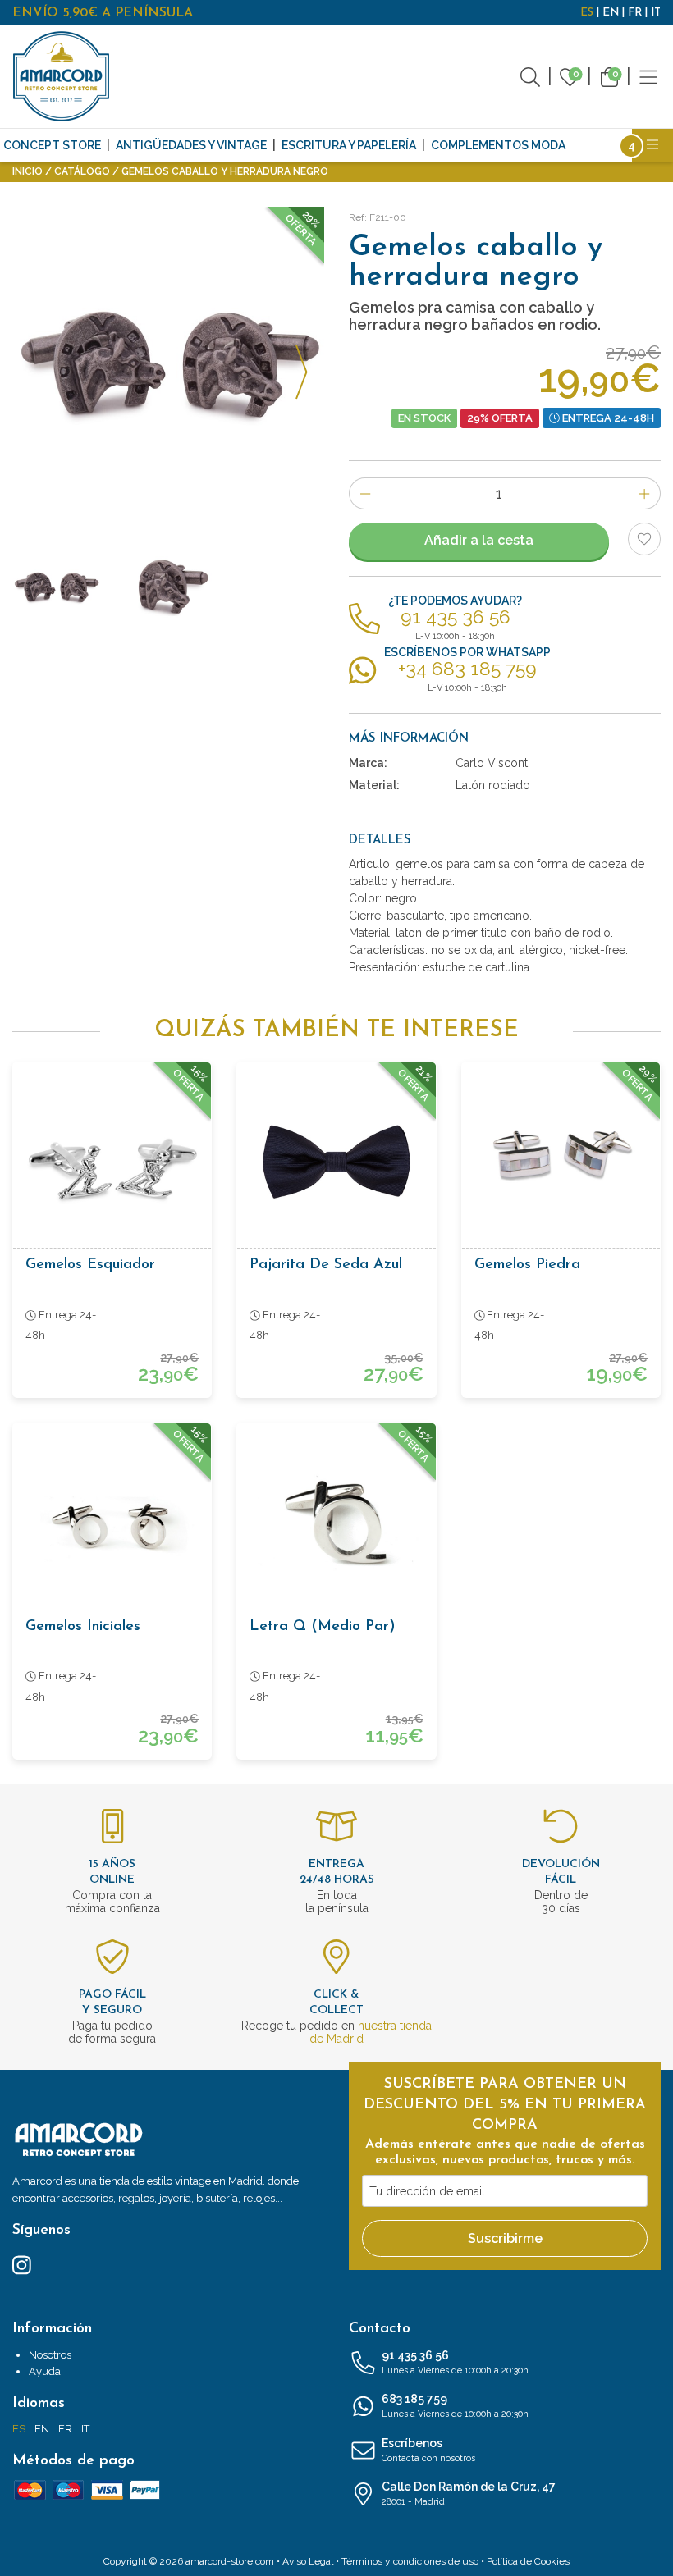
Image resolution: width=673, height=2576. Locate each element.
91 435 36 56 (455, 2362)
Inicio (27, 171)
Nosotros (50, 2355)
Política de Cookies (528, 2561)
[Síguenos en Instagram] (22, 2264)
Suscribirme (505, 2238)
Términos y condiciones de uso (410, 2561)
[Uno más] (645, 493)
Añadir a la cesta (479, 540)
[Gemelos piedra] (561, 1161)
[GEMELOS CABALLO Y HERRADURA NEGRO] (169, 587)
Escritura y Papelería (349, 145)
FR (635, 13)
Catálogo (82, 171)
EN (611, 13)
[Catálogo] (648, 76)
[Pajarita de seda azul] (336, 1161)
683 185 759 (455, 2406)
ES (587, 13)
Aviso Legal (308, 2561)
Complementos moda (498, 145)
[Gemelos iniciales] (112, 1522)
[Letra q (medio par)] (336, 1522)
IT (656, 13)
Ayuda (45, 2371)
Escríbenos (428, 2450)
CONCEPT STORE (52, 145)
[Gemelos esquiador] (112, 1161)
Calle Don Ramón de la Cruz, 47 (469, 2494)
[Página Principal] (62, 76)
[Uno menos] (365, 493)
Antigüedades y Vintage (191, 145)
